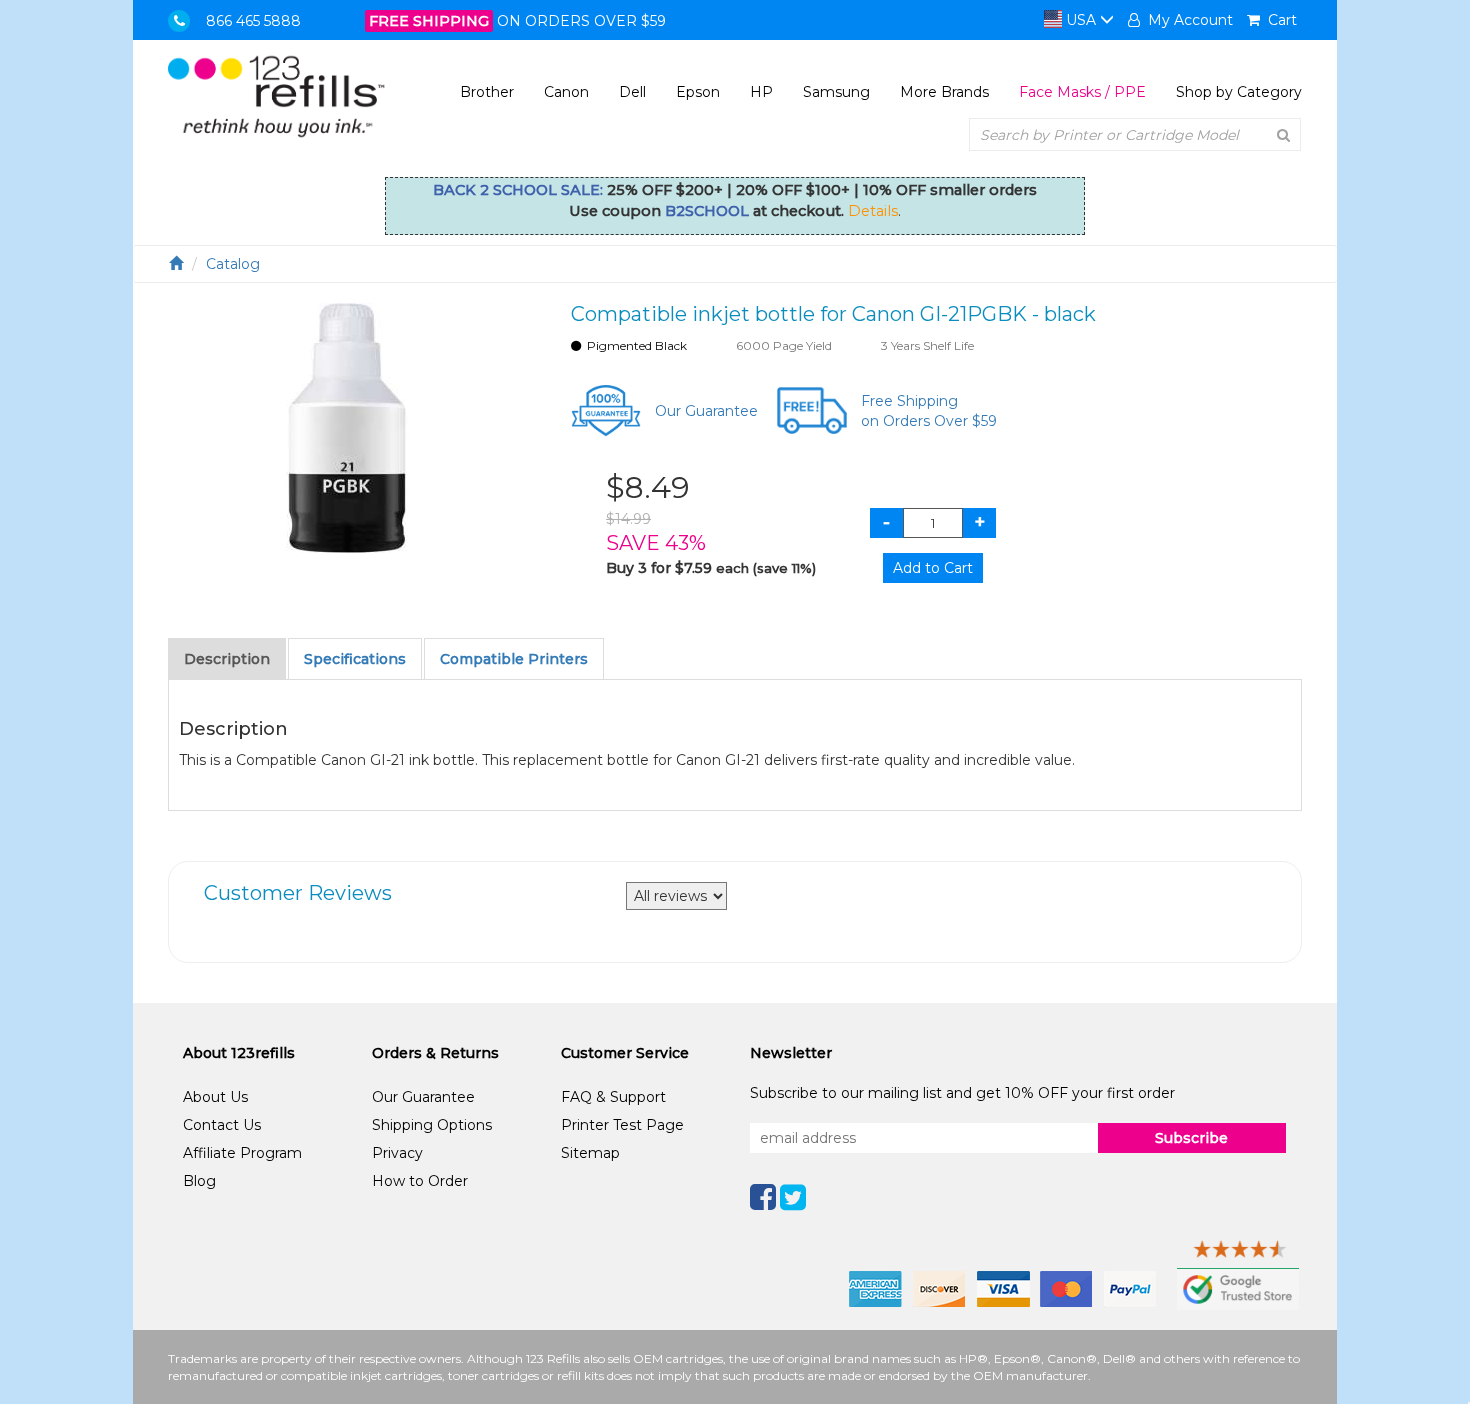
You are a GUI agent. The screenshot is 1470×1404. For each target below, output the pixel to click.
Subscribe (1191, 1138)
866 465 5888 (253, 21)
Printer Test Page (622, 1125)
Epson (698, 92)
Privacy (397, 1153)
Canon (566, 92)
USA (1081, 20)
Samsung (836, 92)
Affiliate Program (242, 1153)
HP (761, 92)
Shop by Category (1239, 92)
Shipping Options (432, 1125)
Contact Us (222, 1125)
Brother (487, 92)
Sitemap (590, 1153)
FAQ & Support (613, 1097)
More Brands (944, 92)
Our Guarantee (706, 411)
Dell (632, 92)
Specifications (355, 659)
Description (227, 659)
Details (873, 211)
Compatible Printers (514, 659)
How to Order (420, 1181)
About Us (215, 1097)
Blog (199, 1181)
